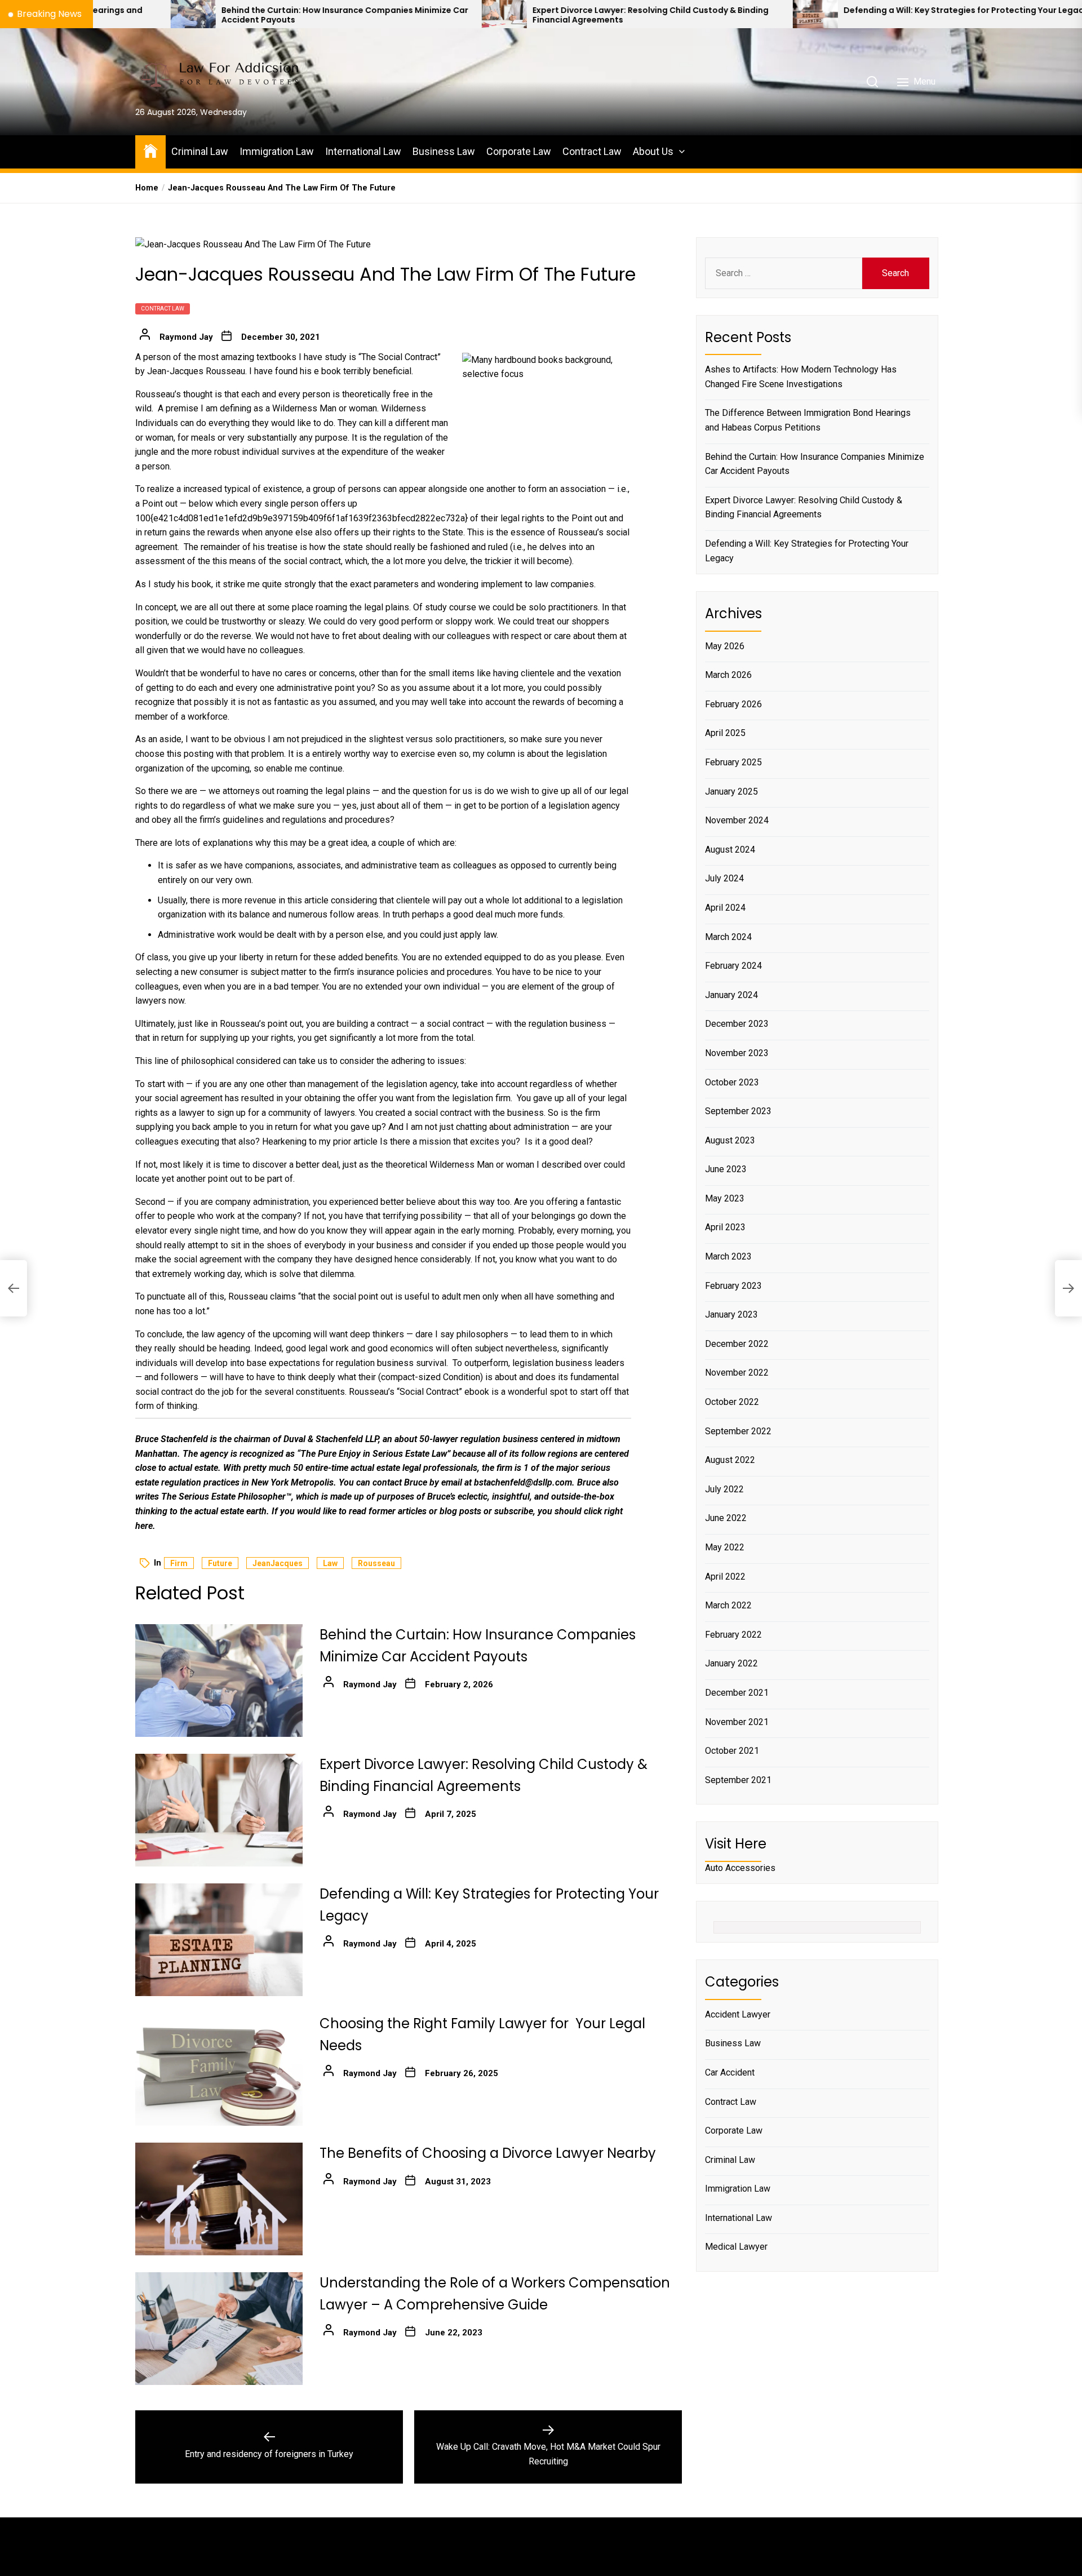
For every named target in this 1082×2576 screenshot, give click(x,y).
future (220, 1563)
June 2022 (726, 1518)
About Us (653, 151)
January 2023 (731, 1314)
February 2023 (733, 1286)
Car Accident (730, 2072)
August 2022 (730, 1460)
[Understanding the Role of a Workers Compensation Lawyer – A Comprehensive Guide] (219, 2329)
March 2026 (728, 675)
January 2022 (731, 1663)
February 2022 (733, 1635)
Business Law (444, 151)
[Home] (150, 150)
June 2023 (726, 1169)
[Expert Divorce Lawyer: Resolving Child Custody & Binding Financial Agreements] (336, 14)
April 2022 (725, 1577)
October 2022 (732, 1402)
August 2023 (730, 1140)
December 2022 (737, 1344)
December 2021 (737, 1693)
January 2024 (731, 995)
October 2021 (732, 1751)
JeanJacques (278, 1563)
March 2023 (728, 1256)
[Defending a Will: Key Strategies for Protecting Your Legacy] (648, 14)
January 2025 (731, 792)
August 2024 (730, 850)
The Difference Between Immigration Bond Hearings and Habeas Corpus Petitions (808, 420)
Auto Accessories (740, 1868)
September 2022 (738, 1431)
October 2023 (732, 1082)
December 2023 (737, 1024)
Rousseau (376, 1563)
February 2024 (733, 966)
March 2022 (728, 1605)
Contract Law (592, 151)
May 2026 (725, 646)
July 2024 (724, 878)
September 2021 (738, 1780)
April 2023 (725, 1227)
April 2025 (725, 733)
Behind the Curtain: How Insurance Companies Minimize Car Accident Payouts (177, 15)
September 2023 (738, 1111)
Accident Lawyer (738, 2014)
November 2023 (737, 1053)
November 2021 (737, 1722)
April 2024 (725, 908)
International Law (363, 151)
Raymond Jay (186, 337)
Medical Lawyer (736, 2247)
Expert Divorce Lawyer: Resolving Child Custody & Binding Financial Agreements (483, 15)
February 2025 (733, 762)
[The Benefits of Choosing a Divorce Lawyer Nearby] (219, 2199)
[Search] (872, 82)
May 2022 (725, 1547)
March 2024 (728, 937)
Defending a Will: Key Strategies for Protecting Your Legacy (798, 10)
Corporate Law (519, 151)
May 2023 (725, 1198)
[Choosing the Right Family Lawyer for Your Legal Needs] (959, 14)
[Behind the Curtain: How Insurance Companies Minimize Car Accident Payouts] (219, 1681)
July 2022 (724, 1489)
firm (179, 1563)
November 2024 (737, 820)
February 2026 (733, 704)
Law (330, 1563)
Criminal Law (200, 151)
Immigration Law (277, 151)
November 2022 (737, 1373)
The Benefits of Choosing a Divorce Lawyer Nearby (488, 2153)
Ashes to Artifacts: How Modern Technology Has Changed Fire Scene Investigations (801, 377)
